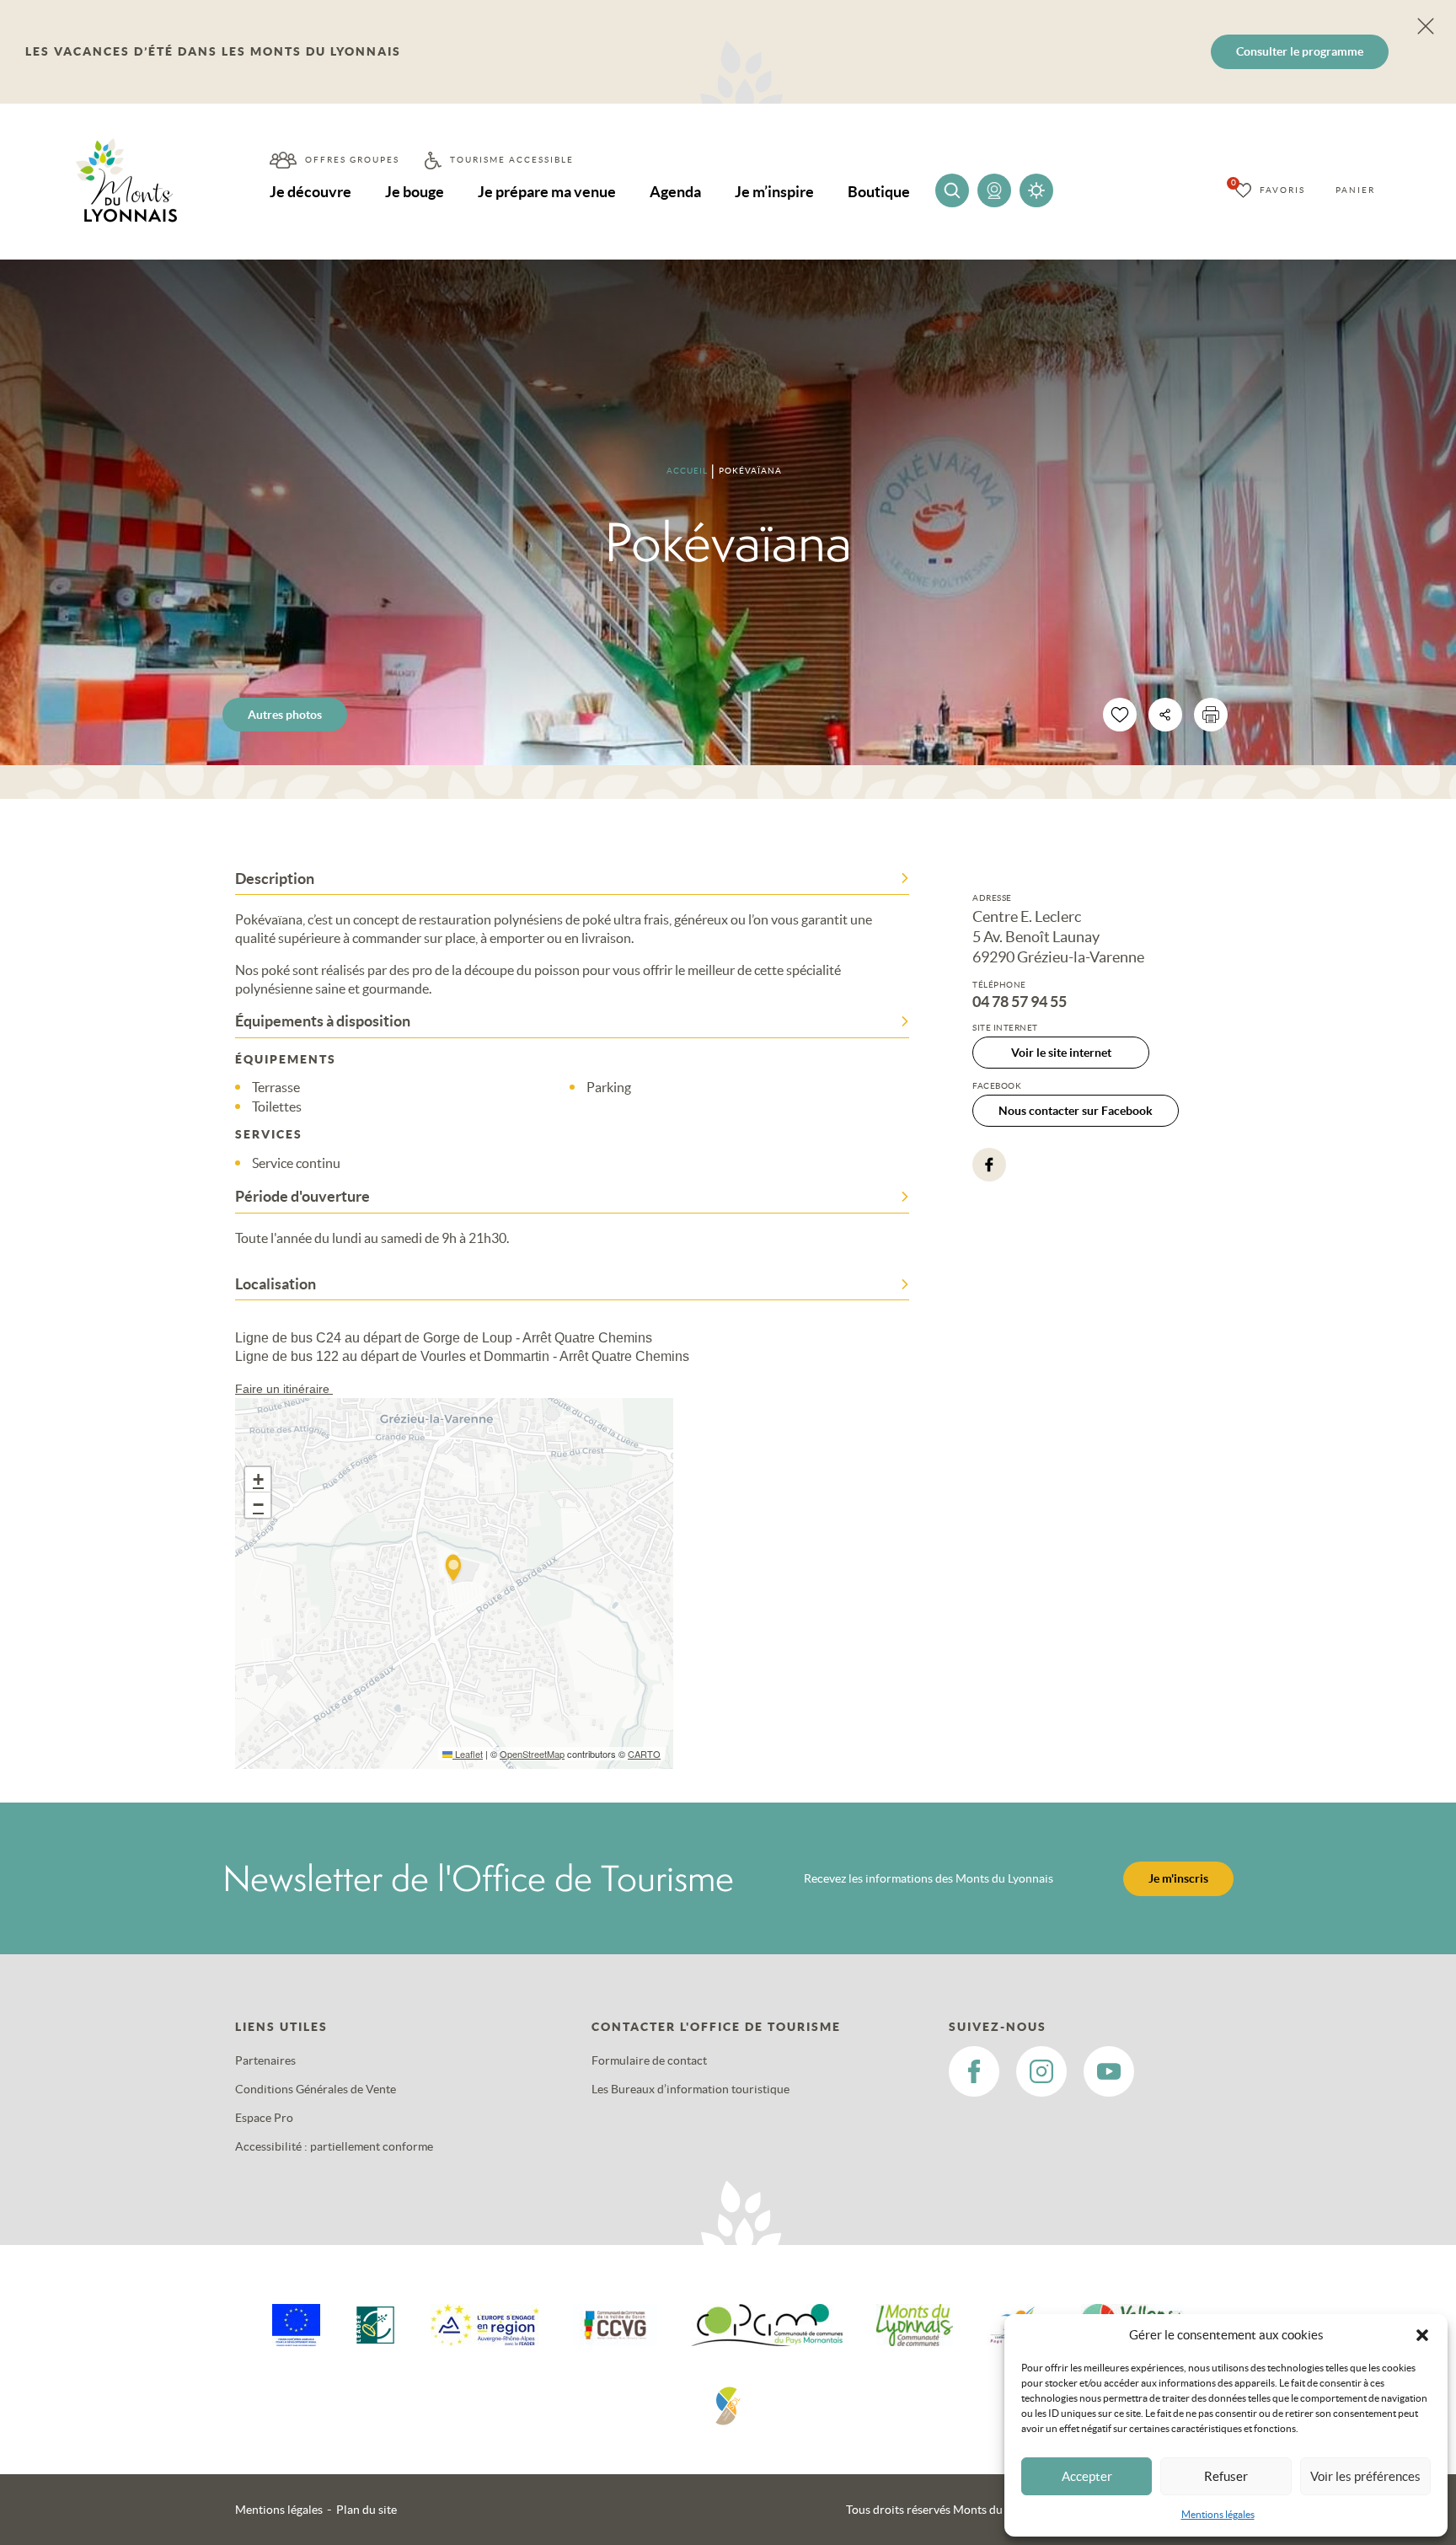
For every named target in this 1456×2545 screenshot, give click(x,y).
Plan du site (367, 2510)
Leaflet (468, 1754)
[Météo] (1036, 190)
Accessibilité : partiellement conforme (334, 2146)
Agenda (675, 192)
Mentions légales (1218, 2514)
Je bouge (415, 192)
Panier (1355, 190)
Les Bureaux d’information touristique (691, 2089)
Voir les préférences (1365, 2476)
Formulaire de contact (649, 2060)
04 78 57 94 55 (1020, 1002)
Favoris (1282, 190)
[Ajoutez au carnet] (1120, 715)
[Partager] (1165, 715)
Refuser (1226, 2476)
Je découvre (310, 192)
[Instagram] (1041, 2071)
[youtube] (1109, 2071)
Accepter (1087, 2476)
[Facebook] (989, 1165)
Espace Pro (264, 2118)
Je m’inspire (774, 192)
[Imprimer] (1211, 715)
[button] (1422, 2335)
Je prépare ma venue (547, 192)
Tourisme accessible (512, 160)
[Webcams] (994, 190)
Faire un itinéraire (284, 1389)
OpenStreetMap (532, 1754)
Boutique (879, 192)
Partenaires (265, 2060)
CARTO (644, 1754)
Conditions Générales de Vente (316, 2089)
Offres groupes (352, 160)
